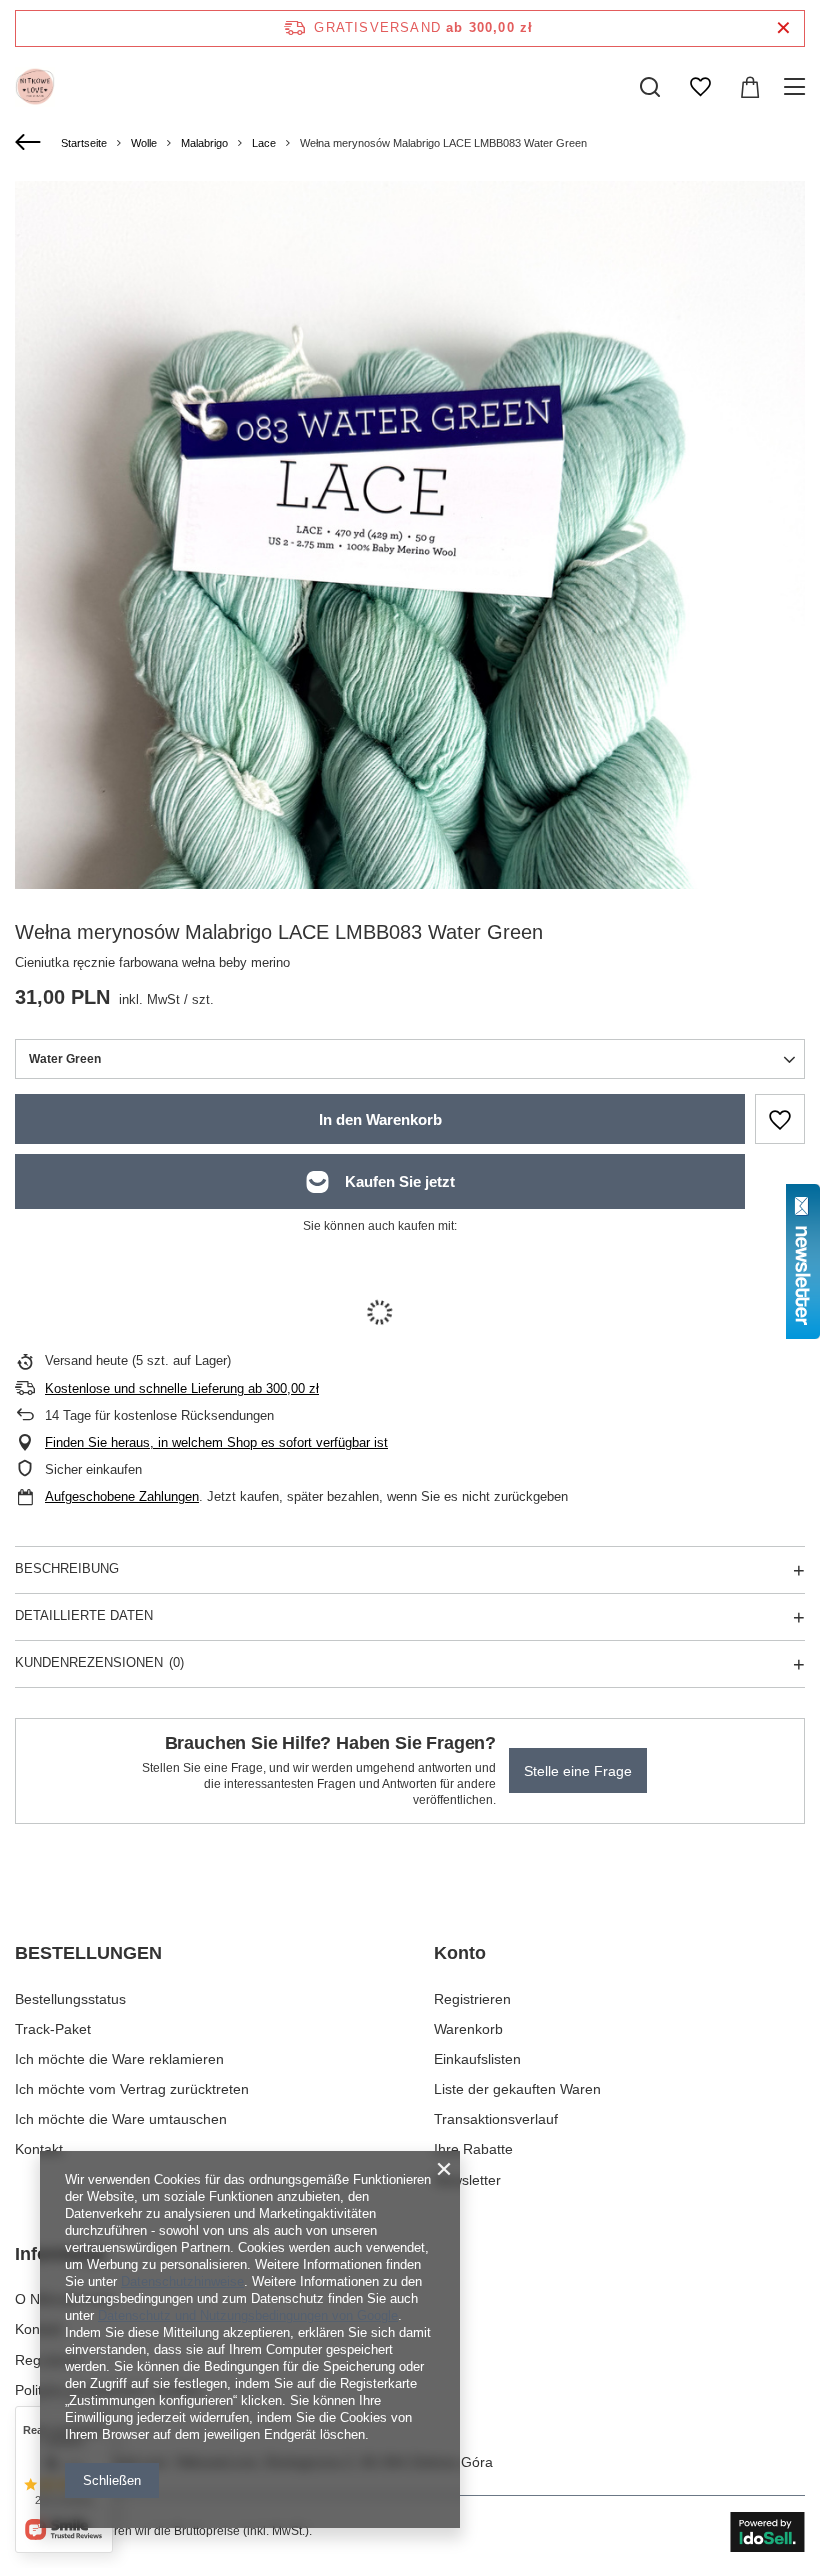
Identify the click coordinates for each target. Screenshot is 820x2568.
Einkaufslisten (477, 2059)
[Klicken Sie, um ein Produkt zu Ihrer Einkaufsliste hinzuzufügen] (780, 1119)
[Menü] (797, 87)
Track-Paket (53, 2029)
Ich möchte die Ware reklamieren (119, 2059)
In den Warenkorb (380, 1119)
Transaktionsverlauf (496, 2119)
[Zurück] (30, 143)
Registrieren (472, 1999)
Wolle (144, 143)
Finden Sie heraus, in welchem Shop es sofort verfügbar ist (216, 1442)
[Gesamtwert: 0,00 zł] (750, 87)
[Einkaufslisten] (700, 87)
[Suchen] (650, 87)
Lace (264, 143)
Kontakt (39, 2149)
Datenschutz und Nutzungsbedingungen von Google (248, 2315)
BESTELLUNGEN (88, 1953)
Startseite (84, 143)
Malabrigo (204, 143)
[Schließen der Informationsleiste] (783, 28)
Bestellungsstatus (70, 1999)
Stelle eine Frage (578, 1771)
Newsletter (467, 2180)
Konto (460, 1953)
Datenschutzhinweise (182, 2281)
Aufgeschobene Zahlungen (122, 1496)
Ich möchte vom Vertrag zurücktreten (132, 2089)
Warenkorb (468, 2029)
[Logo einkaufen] (35, 87)
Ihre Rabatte (473, 2149)
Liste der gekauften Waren (517, 2089)
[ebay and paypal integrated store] (767, 2532)
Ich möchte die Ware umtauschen (121, 2119)
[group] (410, 707)
